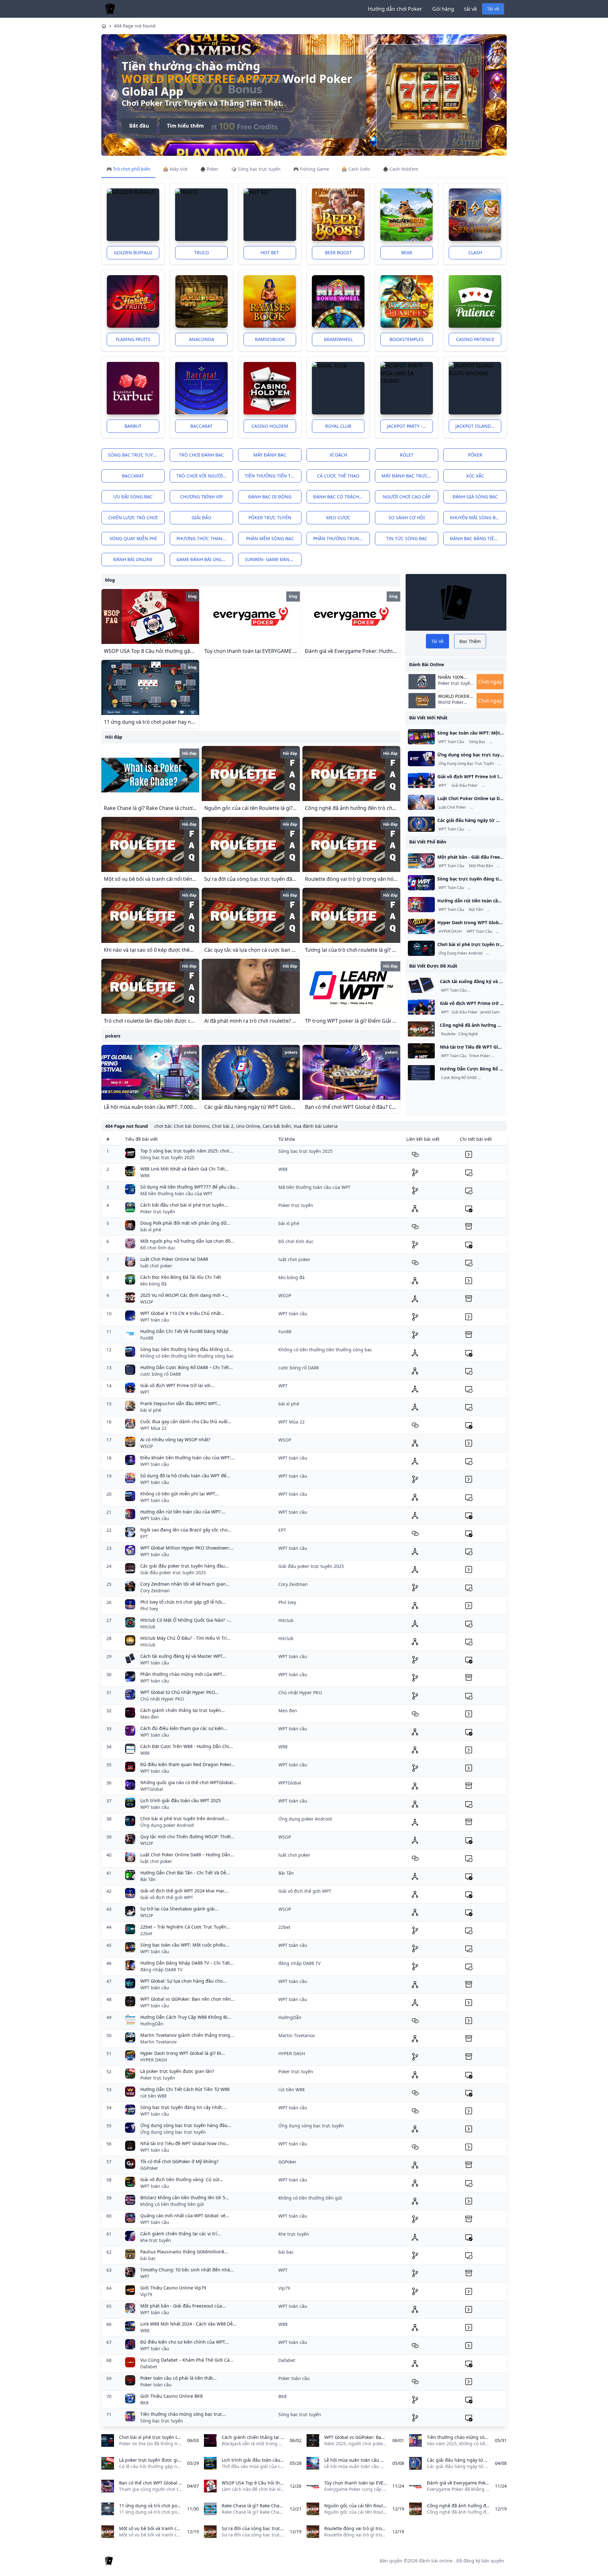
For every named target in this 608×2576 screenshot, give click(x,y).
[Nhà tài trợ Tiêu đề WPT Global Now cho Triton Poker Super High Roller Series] (421, 1051)
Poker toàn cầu (156, 2385)
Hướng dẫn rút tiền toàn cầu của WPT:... (183, 1512)
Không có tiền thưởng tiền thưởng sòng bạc (187, 1356)
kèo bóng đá (153, 1284)
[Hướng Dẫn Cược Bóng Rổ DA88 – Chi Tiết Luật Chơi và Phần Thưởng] (421, 1073)
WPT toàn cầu (155, 1320)
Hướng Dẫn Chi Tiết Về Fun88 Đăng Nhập (184, 1331)
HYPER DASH (450, 931)
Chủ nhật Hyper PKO (162, 1699)
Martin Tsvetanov (158, 2042)
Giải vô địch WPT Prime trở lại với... (177, 1385)
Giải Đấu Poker (465, 786)
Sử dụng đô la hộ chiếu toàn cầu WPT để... (185, 1476)
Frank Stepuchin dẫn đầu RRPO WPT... (180, 1403)
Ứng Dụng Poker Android (460, 953)
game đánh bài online (203, 559)
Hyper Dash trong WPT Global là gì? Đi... (183, 2053)
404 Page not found (135, 26)
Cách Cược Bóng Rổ (496, 1078)
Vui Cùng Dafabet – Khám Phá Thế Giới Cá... (187, 2360)
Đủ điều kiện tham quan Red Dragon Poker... (187, 1764)
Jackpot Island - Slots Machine (478, 426)
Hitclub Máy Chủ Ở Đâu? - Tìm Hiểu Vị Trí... (185, 1638)
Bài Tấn (148, 1879)
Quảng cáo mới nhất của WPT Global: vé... (185, 2216)
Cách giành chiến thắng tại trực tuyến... (183, 1710)
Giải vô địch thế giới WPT (167, 1897)
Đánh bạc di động (270, 497)
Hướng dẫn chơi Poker (395, 9)
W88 (145, 1175)
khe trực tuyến (156, 2240)
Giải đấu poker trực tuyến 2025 (173, 1572)
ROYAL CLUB (338, 426)
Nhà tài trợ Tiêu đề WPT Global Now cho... (185, 2143)
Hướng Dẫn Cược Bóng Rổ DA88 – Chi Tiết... (187, 1367)
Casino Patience (475, 339)
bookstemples (407, 339)
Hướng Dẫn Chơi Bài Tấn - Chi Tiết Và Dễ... (185, 1873)
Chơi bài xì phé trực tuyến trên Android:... (185, 1818)
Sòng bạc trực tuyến (133, 455)
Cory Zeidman (155, 1591)
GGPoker (149, 2168)
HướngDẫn (152, 2024)
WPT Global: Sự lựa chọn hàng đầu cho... (183, 1981)
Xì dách (338, 455)
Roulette (448, 1034)
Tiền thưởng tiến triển (273, 476)
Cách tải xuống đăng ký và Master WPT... (183, 1656)
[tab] (128, 169)
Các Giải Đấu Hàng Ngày (491, 829)
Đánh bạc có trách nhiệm (342, 497)
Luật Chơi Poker (452, 807)
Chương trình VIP (201, 497)
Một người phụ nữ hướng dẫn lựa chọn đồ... (187, 1241)
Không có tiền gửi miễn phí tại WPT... (180, 1494)
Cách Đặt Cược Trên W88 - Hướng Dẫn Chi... (187, 1746)
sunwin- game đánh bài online (273, 559)
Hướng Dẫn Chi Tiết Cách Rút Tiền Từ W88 (185, 2089)
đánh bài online (133, 559)
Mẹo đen (150, 1717)
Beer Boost (338, 253)
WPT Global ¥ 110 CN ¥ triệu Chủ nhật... (182, 1313)
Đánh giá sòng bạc (475, 497)
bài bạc (148, 2258)
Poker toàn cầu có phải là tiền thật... (178, 2378)
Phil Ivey (149, 1609)
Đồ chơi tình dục (158, 1248)
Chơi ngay (490, 682)
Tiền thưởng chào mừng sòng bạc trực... (183, 2414)
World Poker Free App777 (201, 79)
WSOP (147, 1302)
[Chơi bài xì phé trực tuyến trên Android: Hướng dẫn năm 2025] (421, 948)
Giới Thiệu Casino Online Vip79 (173, 2288)
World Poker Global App (454, 696)
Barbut (133, 426)
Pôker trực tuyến (270, 518)
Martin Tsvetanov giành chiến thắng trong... (187, 2035)
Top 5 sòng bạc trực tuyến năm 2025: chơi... (187, 1151)
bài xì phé (151, 1230)
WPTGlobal (152, 1789)
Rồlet (407, 455)
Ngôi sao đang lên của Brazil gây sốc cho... (186, 1530)
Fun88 (147, 1338)
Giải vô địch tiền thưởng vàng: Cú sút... (182, 2179)
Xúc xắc (475, 476)
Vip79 (146, 2294)
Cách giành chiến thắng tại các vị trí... (180, 2234)
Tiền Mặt (496, 910)
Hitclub (148, 1627)
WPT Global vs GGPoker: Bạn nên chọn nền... (187, 1999)
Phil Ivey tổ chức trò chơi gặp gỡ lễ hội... (183, 1602)
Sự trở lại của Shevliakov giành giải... (179, 1909)
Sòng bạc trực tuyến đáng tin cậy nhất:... (184, 2107)
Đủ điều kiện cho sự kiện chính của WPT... (184, 2342)
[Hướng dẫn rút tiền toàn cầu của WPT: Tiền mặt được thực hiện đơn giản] (421, 905)
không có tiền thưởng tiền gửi (172, 2204)
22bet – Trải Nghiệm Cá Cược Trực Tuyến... (185, 1927)
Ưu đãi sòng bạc (133, 497)
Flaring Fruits (133, 339)
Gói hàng (443, 9)
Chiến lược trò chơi (133, 518)
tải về (471, 9)
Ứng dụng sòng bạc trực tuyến (173, 2132)
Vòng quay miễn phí (133, 538)
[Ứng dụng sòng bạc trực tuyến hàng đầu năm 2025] (421, 759)
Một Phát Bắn (481, 866)
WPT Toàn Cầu (451, 742)
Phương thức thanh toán (205, 538)
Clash (475, 253)
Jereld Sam (492, 786)
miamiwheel (338, 339)
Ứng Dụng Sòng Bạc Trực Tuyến (466, 764)
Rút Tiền (476, 910)
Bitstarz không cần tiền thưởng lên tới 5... (185, 2197)
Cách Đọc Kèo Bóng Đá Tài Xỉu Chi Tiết (181, 1277)
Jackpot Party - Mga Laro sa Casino (410, 426)
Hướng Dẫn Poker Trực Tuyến (495, 990)
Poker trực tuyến (158, 1212)
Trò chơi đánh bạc (201, 455)
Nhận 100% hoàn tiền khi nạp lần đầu (455, 677)
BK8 (144, 2403)
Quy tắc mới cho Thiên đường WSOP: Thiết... (187, 1837)
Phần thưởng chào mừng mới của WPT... (183, 1674)
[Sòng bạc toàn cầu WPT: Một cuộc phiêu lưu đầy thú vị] (421, 737)
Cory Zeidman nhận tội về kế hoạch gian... (185, 1584)
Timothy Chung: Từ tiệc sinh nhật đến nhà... (187, 2270)
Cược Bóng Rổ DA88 (459, 1078)
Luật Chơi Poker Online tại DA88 (174, 1259)
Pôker (475, 455)
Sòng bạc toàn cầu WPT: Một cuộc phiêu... (185, 1945)
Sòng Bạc (477, 742)
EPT (144, 1536)
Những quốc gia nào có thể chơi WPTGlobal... (188, 1782)
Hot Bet (270, 253)
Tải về (493, 9)
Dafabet (149, 2367)
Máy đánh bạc (270, 455)
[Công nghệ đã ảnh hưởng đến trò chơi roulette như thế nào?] (421, 1029)
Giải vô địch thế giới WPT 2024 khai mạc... (184, 1891)
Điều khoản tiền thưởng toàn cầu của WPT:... (188, 1458)
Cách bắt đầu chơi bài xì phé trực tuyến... (184, 1205)
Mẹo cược (338, 518)
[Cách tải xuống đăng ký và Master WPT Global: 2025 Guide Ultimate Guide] (421, 985)
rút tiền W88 (153, 2096)
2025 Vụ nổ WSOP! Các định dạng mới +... (184, 1295)
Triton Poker (480, 1056)
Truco (202, 253)
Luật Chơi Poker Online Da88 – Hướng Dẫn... (187, 1855)
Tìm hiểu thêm (185, 126)
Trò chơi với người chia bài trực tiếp (205, 476)
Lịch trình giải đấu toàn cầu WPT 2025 (180, 1800)
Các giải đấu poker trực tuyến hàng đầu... (184, 1566)
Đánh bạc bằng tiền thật (478, 538)
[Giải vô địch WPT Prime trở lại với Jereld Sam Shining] (421, 780)
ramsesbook (270, 339)
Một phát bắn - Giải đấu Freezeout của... (183, 2306)
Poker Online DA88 (488, 807)
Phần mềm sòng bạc (270, 538)
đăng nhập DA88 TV (161, 1970)
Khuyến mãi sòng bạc (476, 518)
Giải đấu (201, 518)
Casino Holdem (270, 426)
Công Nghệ (468, 1034)
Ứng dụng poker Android (167, 1825)
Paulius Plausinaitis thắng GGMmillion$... (184, 2252)
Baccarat (201, 426)
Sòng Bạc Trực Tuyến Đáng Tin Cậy (500, 888)
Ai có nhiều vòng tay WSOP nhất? (175, 1440)
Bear (407, 253)
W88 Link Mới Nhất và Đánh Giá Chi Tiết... (184, 1169)
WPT (443, 786)
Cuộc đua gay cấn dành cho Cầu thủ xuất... (186, 1421)
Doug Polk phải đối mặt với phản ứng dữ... (185, 1223)
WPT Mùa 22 (153, 1428)
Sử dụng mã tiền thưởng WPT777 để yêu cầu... (190, 1187)
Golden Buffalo (133, 253)
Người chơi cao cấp (407, 497)
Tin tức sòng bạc (407, 538)
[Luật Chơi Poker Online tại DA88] (421, 802)
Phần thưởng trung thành (342, 538)
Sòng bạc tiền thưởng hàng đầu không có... (187, 1349)
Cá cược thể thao (338, 476)
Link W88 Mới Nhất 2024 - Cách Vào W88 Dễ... (188, 2324)
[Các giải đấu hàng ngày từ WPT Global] (421, 824)
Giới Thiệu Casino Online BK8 (171, 2396)
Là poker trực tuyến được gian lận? (177, 2071)
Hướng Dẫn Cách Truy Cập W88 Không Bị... (186, 2017)
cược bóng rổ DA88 (161, 1374)
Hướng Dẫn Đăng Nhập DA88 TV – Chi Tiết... (187, 1963)
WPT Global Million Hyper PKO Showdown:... (187, 1548)
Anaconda (202, 339)
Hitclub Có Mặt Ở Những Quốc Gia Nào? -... (186, 1620)
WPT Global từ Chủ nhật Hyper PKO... (179, 1692)
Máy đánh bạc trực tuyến (410, 476)
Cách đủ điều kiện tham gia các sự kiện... (184, 1728)
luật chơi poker (156, 1266)
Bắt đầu (139, 126)
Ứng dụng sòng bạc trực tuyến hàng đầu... (186, 2125)
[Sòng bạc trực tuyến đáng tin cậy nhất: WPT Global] (421, 883)
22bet (146, 1933)
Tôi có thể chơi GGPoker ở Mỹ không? (179, 2161)
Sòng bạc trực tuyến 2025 (167, 1157)
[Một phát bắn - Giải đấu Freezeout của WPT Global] (421, 861)
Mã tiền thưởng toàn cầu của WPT (176, 1193)
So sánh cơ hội (407, 518)
